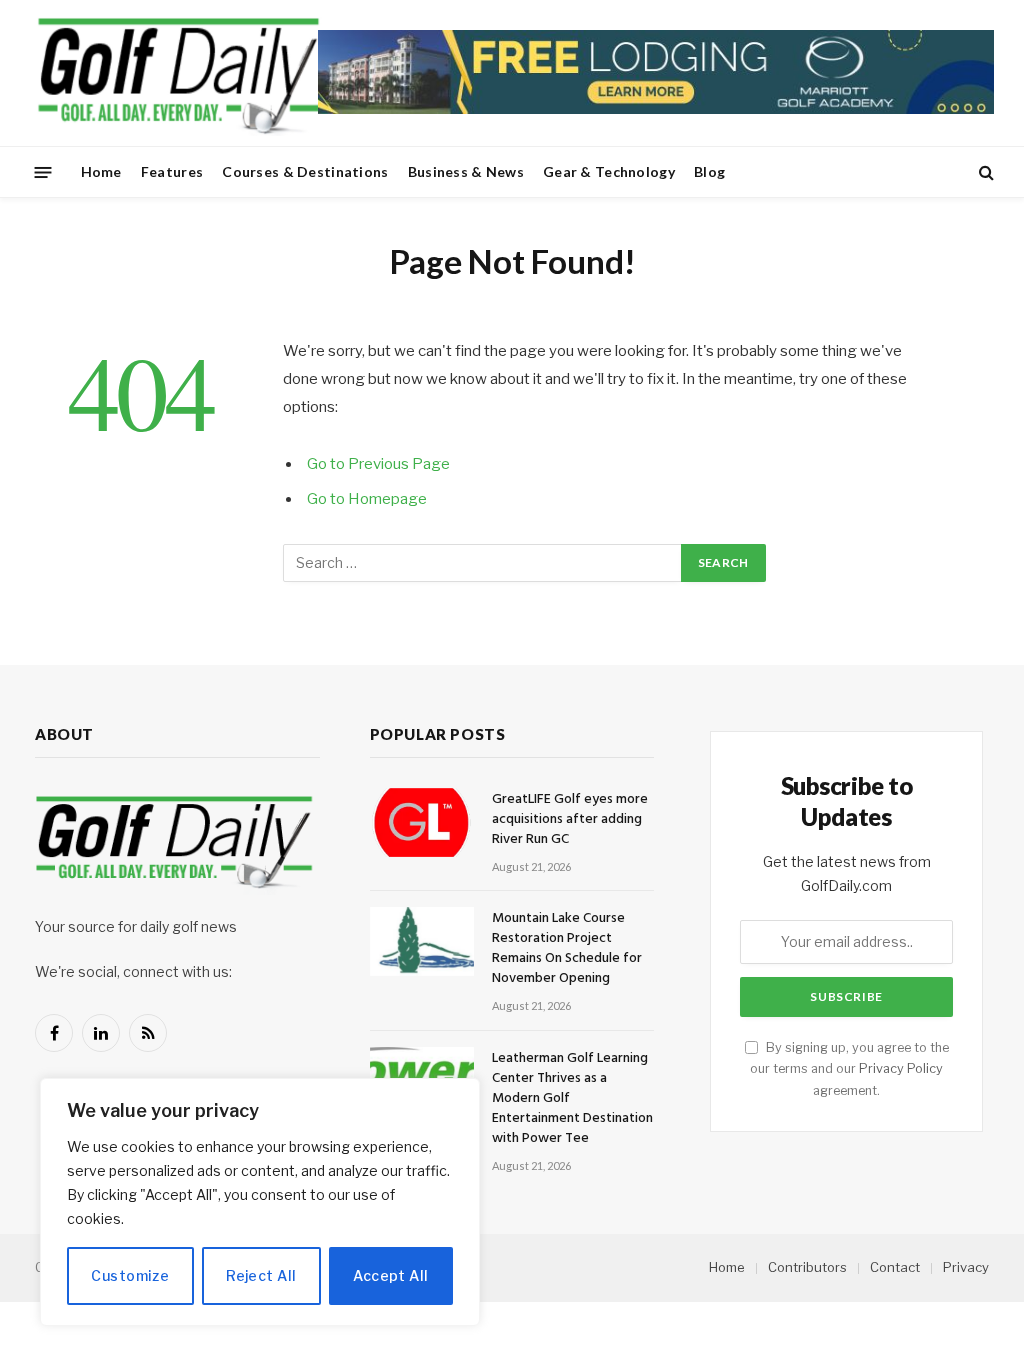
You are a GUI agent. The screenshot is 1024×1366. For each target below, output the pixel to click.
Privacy (966, 1267)
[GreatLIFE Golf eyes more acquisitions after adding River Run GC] (422, 822)
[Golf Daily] (178, 73)
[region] (260, 1202)
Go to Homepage (367, 499)
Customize (130, 1275)
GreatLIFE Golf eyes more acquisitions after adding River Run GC (570, 820)
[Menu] (43, 171)
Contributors (807, 1267)
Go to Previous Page (378, 464)
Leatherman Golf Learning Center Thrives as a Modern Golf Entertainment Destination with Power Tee (572, 1099)
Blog (709, 171)
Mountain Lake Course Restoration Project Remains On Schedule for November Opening (567, 949)
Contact (895, 1267)
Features (172, 171)
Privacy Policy (901, 1068)
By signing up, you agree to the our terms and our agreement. (849, 1069)
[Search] (984, 172)
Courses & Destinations (305, 171)
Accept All (390, 1275)
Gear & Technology (609, 171)
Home (101, 171)
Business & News (466, 171)
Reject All (261, 1275)
